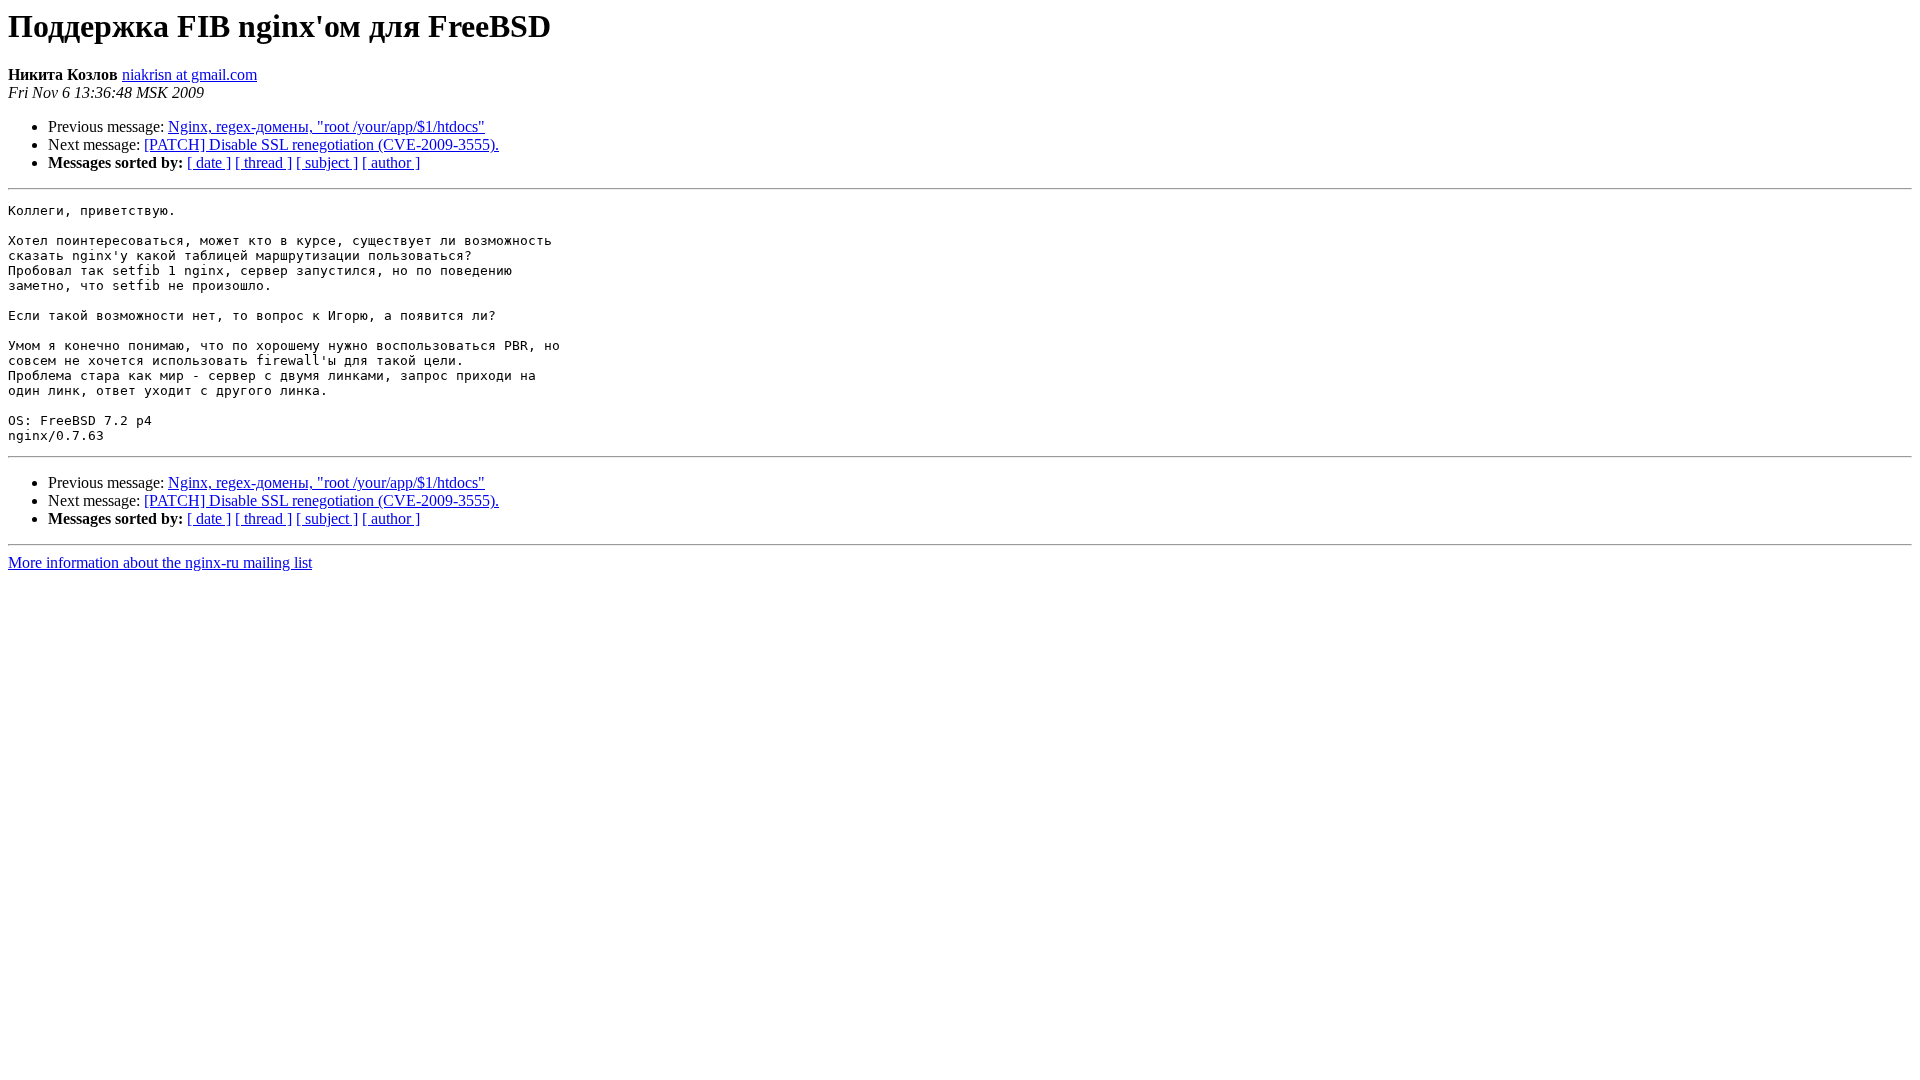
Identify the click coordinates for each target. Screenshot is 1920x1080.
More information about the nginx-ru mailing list (160, 562)
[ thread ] (263, 162)
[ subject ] (327, 162)
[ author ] (391, 162)
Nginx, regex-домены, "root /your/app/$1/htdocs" (326, 126)
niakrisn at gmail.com (189, 74)
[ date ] (209, 162)
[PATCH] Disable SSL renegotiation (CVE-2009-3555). (321, 144)
